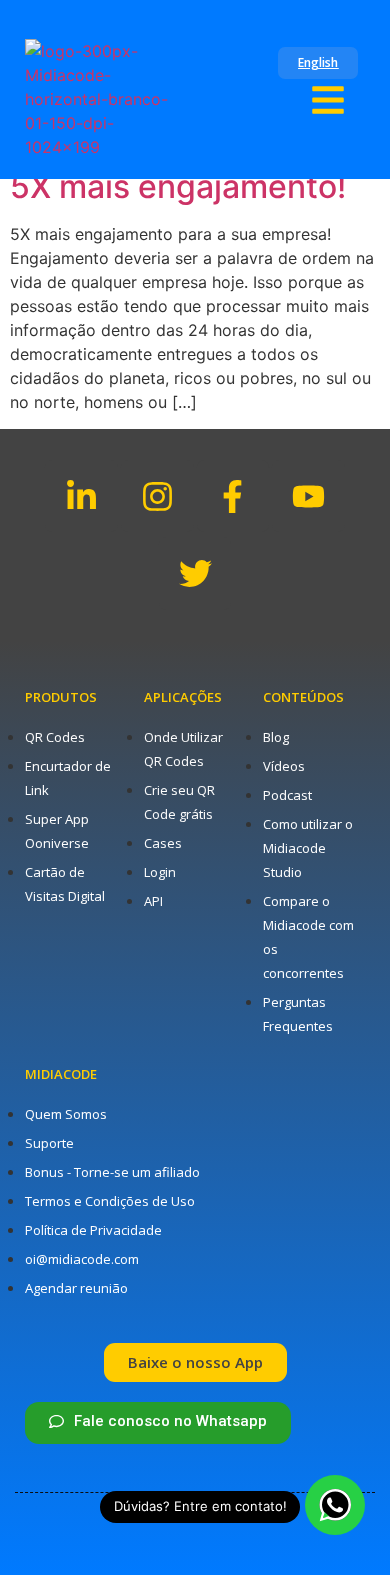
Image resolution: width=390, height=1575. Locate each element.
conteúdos (303, 697)
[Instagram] (157, 496)
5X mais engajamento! (178, 186)
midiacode (61, 1074)
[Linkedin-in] (81, 496)
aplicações (183, 697)
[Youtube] (308, 496)
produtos (61, 697)
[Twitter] (195, 573)
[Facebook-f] (233, 496)
